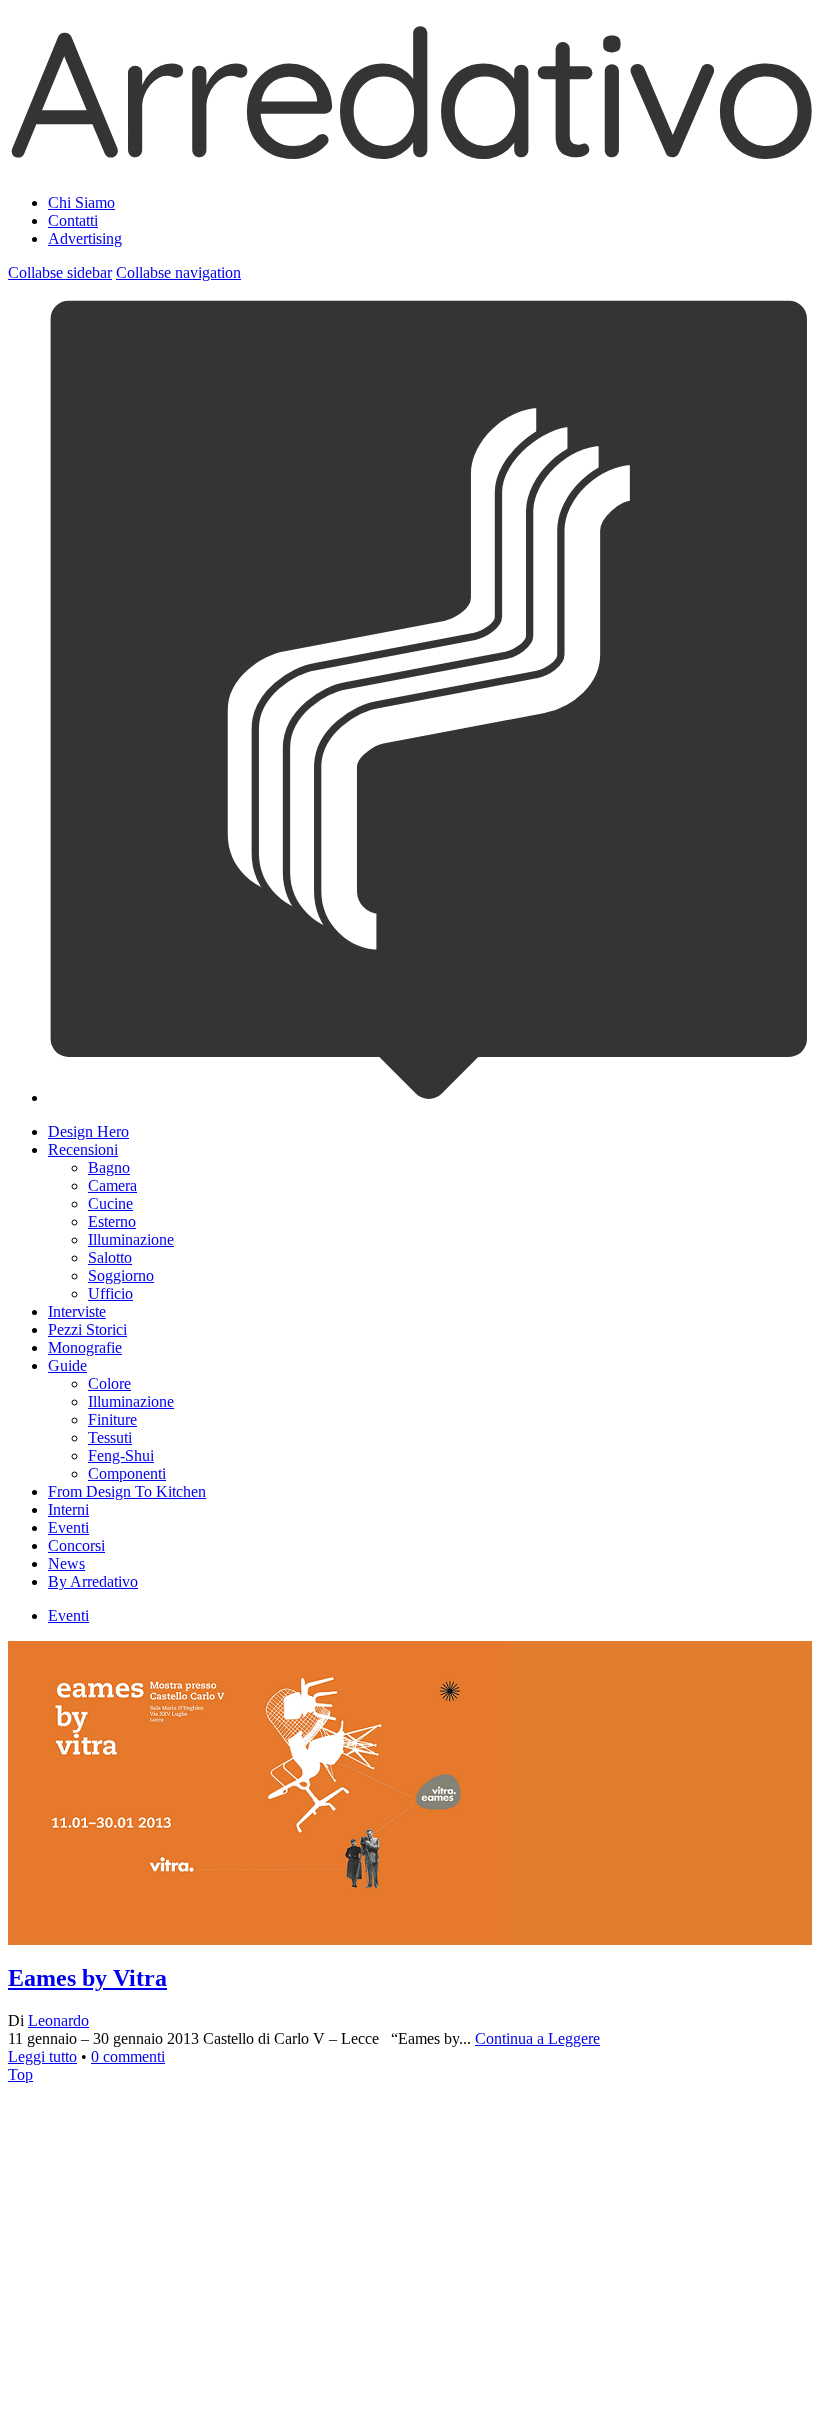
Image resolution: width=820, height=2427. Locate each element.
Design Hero (88, 1131)
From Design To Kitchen (127, 1491)
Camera (112, 1185)
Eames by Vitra (87, 1978)
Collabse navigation (178, 272)
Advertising (85, 238)
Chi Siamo (81, 202)
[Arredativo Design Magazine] (410, 154)
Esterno (112, 1221)
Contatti (73, 220)
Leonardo (58, 2020)
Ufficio (110, 1293)
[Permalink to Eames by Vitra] (258, 2176)
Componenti (127, 1473)
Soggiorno (121, 1275)
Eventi (68, 1527)
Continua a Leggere (537, 2038)
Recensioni (83, 1149)
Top (20, 2074)
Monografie (85, 1347)
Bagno (109, 1167)
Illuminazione (131, 1239)
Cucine (110, 1203)
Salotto (110, 1257)
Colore (109, 1383)
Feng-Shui (121, 1455)
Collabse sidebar (60, 272)
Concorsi (76, 1545)
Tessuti (110, 1437)
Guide (67, 1365)
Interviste (77, 1311)
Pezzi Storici (87, 1329)
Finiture (112, 1419)
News (66, 1563)
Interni (68, 1509)
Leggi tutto (42, 2056)
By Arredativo (93, 1581)
